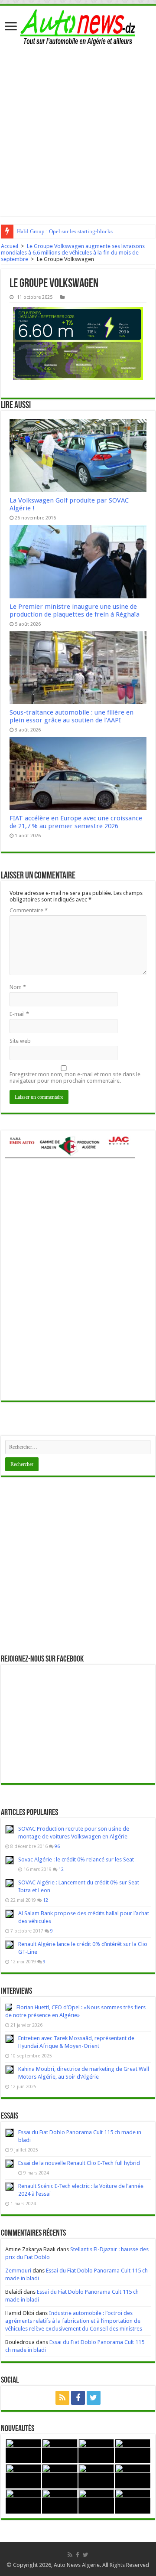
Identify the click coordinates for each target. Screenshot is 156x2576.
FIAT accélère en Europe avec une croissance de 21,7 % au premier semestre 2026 (76, 822)
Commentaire (29, 910)
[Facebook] (78, 2398)
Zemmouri (18, 2271)
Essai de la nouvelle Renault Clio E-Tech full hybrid (79, 2163)
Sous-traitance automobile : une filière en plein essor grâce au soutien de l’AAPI (71, 716)
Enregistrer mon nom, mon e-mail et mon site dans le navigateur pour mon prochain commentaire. (75, 1077)
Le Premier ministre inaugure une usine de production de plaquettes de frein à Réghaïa (75, 611)
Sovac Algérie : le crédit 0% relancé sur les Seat (76, 1859)
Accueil (10, 246)
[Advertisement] (78, 129)
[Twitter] (94, 2398)
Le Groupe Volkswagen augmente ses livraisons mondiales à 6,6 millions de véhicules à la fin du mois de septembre (73, 253)
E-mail (19, 1014)
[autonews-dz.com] (78, 26)
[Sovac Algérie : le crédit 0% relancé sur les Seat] (10, 1860)
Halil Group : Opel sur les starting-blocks (65, 231)
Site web (20, 1041)
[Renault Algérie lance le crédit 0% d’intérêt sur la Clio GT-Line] (10, 1945)
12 (61, 1869)
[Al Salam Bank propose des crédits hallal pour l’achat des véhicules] (10, 1914)
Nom (18, 987)
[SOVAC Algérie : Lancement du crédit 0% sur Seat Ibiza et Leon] (10, 1883)
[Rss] (62, 2398)
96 (57, 1846)
